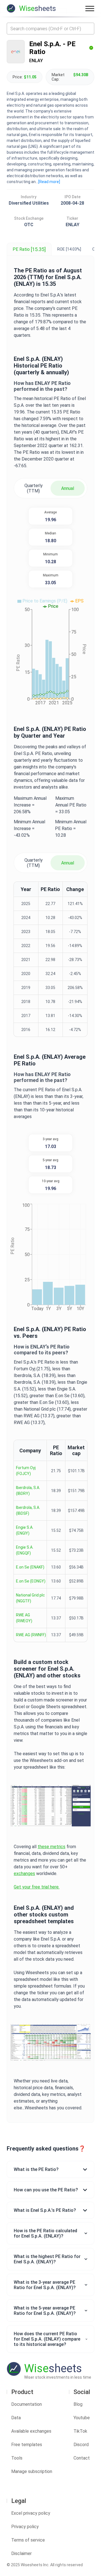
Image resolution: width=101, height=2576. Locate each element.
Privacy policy (25, 2527)
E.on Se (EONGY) (31, 1581)
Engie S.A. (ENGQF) (25, 1550)
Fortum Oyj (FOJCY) (26, 1471)
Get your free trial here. (37, 1887)
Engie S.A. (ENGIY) (25, 1530)
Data (16, 2418)
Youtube (82, 2418)
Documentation (27, 2404)
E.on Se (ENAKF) (30, 1567)
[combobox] (50, 29)
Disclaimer (21, 2553)
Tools (17, 2458)
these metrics (51, 1847)
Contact (82, 2458)
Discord (81, 2445)
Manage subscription (32, 2471)
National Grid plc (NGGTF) (30, 1598)
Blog (78, 2404)
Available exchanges (31, 2431)
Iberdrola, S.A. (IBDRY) (28, 1491)
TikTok (80, 2431)
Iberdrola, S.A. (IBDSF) (28, 1510)
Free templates (27, 2445)
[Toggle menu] (90, 8)
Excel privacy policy (31, 2513)
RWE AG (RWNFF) (31, 1635)
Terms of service (28, 2540)
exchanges (24, 1873)
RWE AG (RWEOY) (24, 1618)
